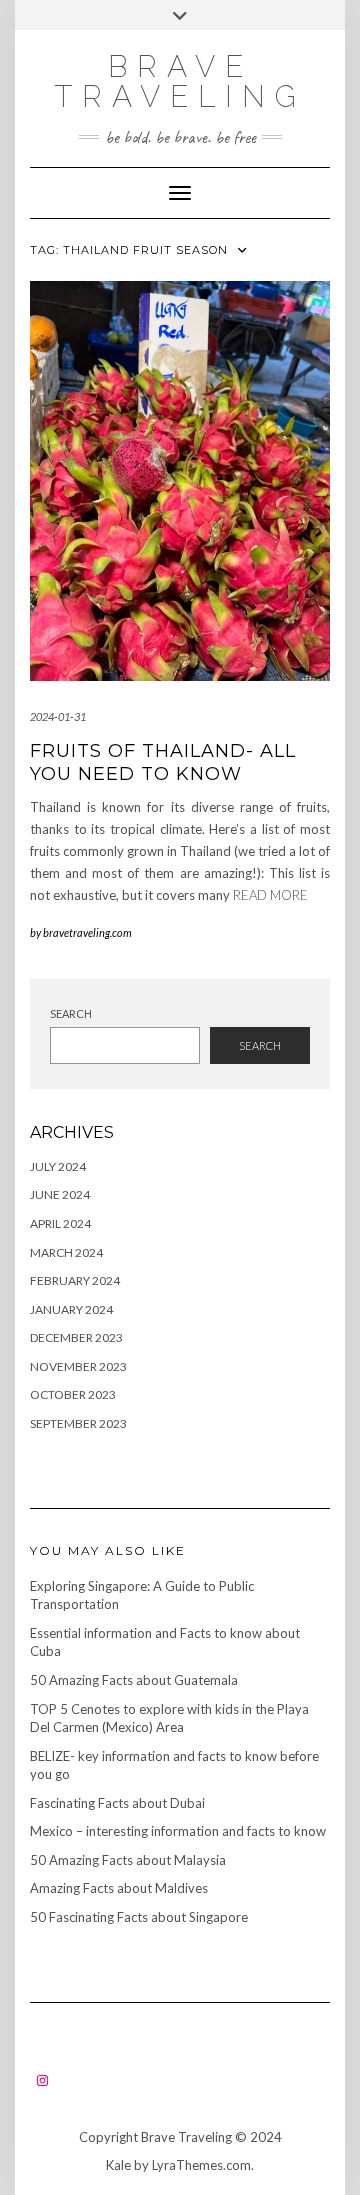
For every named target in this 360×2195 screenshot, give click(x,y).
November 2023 (78, 1366)
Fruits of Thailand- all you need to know (163, 762)
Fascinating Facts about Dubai (117, 1803)
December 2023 (76, 1337)
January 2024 (71, 1309)
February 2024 (75, 1280)
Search (71, 1013)
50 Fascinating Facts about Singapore (139, 1917)
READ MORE (270, 895)
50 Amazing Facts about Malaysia (128, 1860)
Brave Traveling (180, 81)
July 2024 (58, 1166)
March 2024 (66, 1252)
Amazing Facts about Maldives (119, 1888)
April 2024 (60, 1223)
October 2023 (73, 1394)
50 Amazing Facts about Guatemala (134, 1680)
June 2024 (60, 1194)
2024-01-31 (58, 716)
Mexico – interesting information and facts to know (178, 1831)
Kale (118, 2165)
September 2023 (78, 1423)
